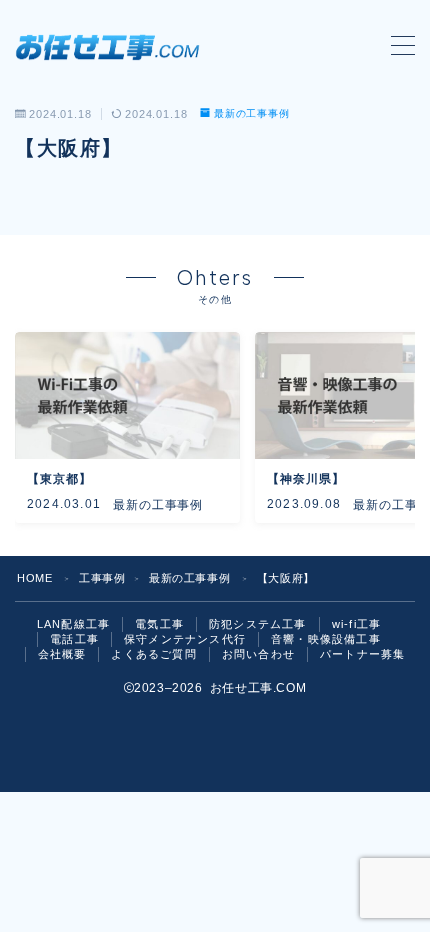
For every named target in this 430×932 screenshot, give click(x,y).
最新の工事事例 (252, 113)
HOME (34, 578)
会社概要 (62, 654)
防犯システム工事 (258, 624)
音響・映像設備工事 (326, 639)
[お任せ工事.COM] (112, 46)
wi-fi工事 (356, 624)
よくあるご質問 (153, 654)
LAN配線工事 (73, 624)
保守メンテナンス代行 (185, 639)
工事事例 (102, 578)
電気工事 (159, 624)
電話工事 (74, 639)
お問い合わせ (258, 654)
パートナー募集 (362, 654)
